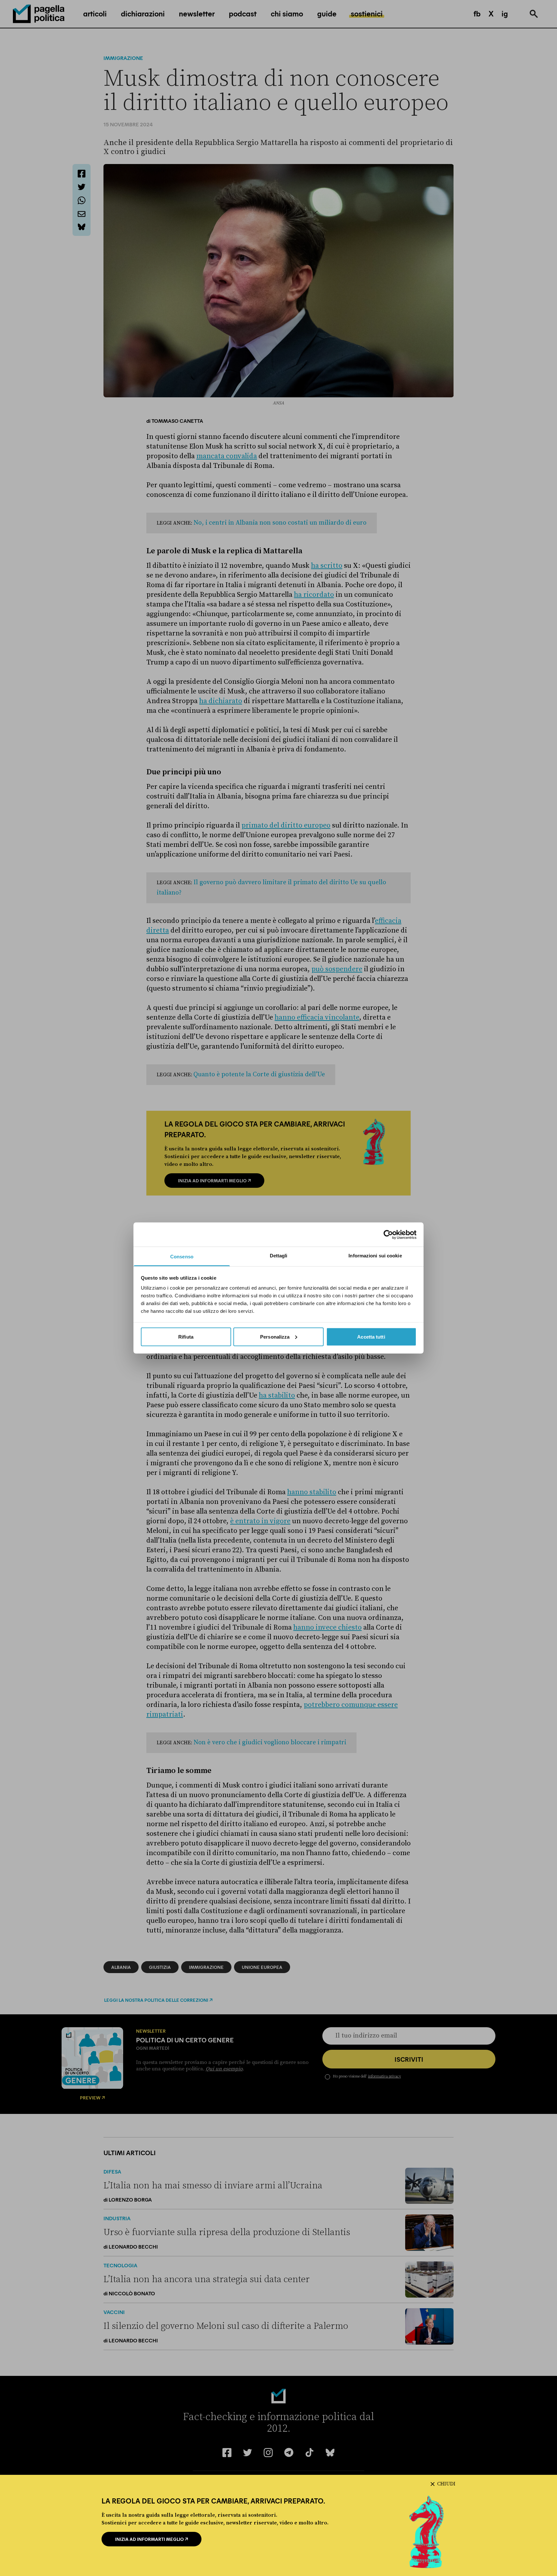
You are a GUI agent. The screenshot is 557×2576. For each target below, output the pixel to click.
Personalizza (275, 1336)
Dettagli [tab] (279, 1256)
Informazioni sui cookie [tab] (375, 1256)
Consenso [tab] (182, 1257)
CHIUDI (446, 2484)
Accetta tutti (371, 1336)
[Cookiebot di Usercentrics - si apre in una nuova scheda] (388, 1235)
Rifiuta (186, 1336)
